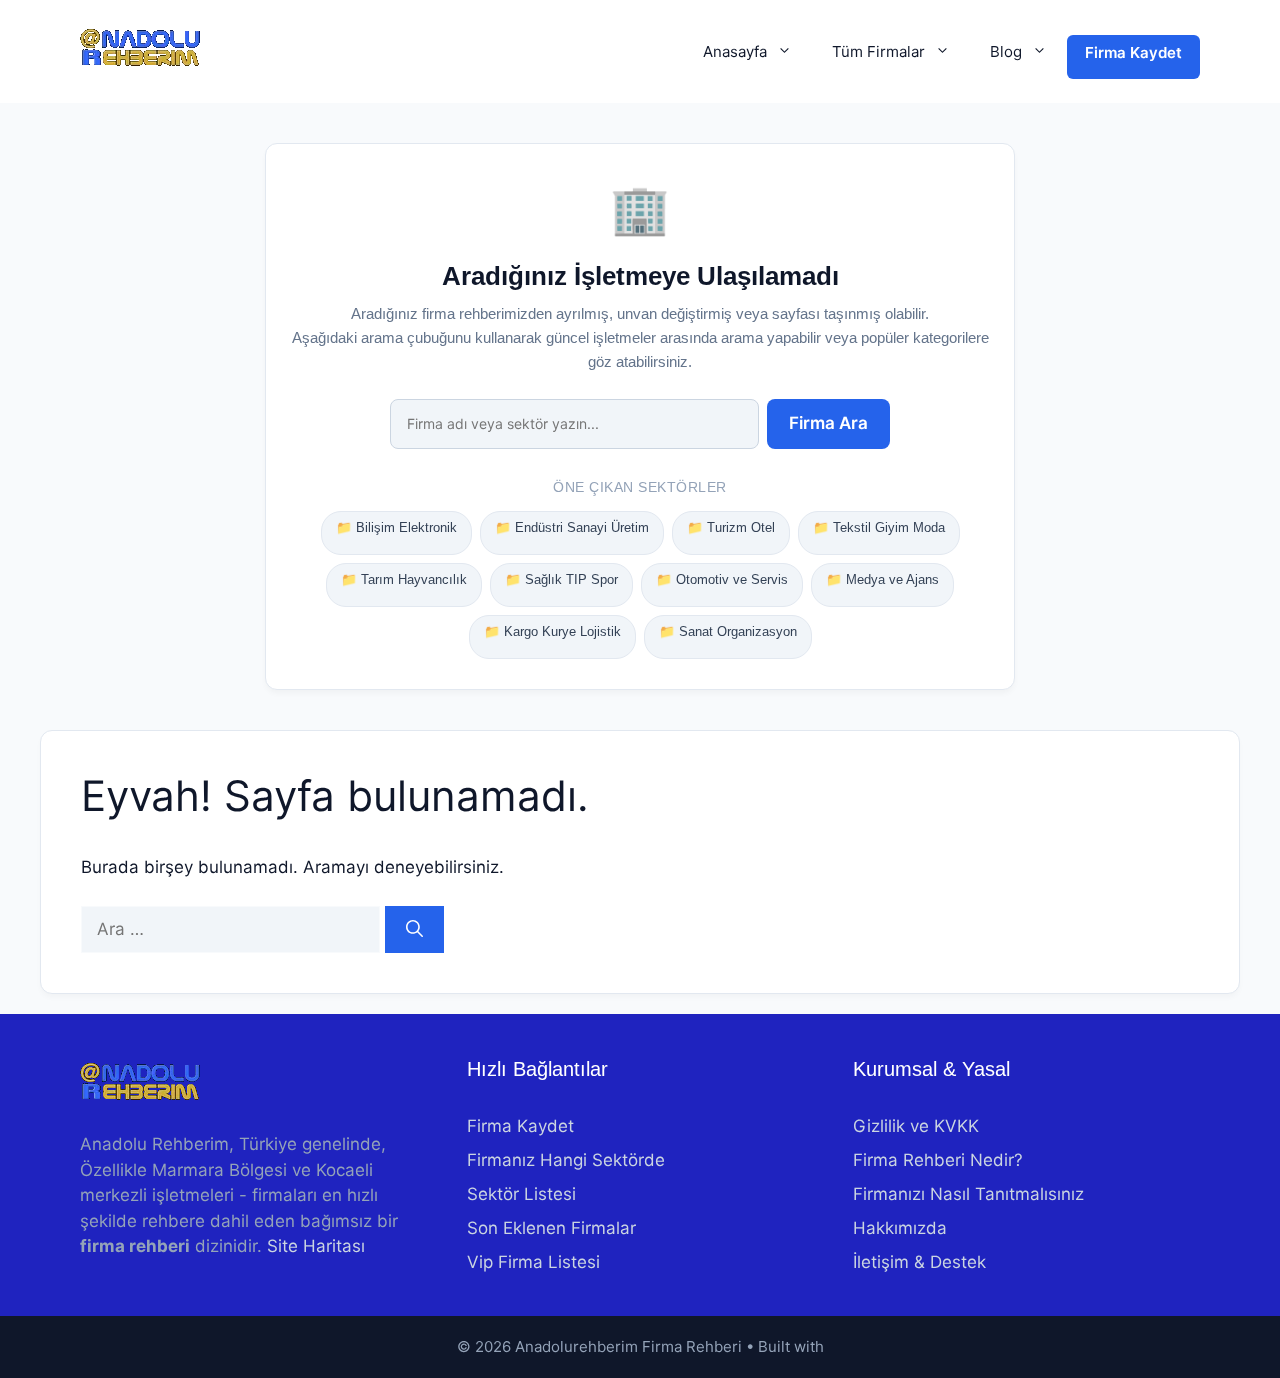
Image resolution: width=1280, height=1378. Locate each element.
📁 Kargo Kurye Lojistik (552, 631)
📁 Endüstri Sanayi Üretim (572, 527)
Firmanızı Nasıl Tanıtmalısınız (968, 1194)
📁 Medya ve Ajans (882, 579)
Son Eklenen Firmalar (551, 1228)
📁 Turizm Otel (731, 527)
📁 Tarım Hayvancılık (404, 579)
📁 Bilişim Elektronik (396, 527)
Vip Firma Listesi (533, 1262)
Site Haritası (316, 1246)
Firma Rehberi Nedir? (938, 1160)
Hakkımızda (900, 1228)
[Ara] (414, 930)
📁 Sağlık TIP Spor (561, 579)
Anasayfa (735, 51)
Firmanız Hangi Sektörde (566, 1160)
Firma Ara (828, 423)
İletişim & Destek (919, 1262)
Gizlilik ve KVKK (916, 1126)
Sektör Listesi (521, 1194)
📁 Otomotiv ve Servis (722, 579)
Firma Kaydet (1133, 52)
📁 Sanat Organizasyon (728, 631)
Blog (1006, 51)
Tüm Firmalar (878, 51)
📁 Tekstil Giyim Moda (879, 527)
